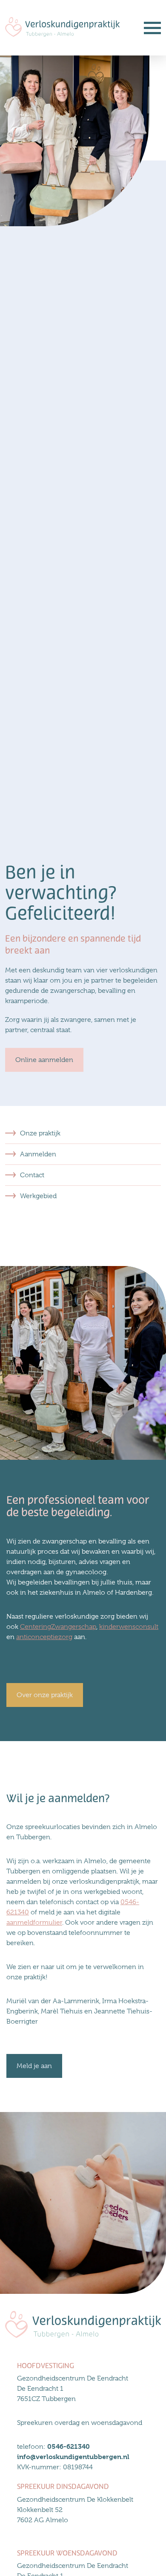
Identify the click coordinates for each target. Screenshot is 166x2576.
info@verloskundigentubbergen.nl (73, 2457)
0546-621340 (69, 2446)
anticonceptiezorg (44, 1637)
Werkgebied (38, 1196)
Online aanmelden (44, 1060)
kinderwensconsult (129, 1627)
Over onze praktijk (45, 1695)
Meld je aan (34, 2066)
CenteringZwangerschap (58, 1627)
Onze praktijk (40, 1133)
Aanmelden (38, 1154)
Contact (32, 1175)
